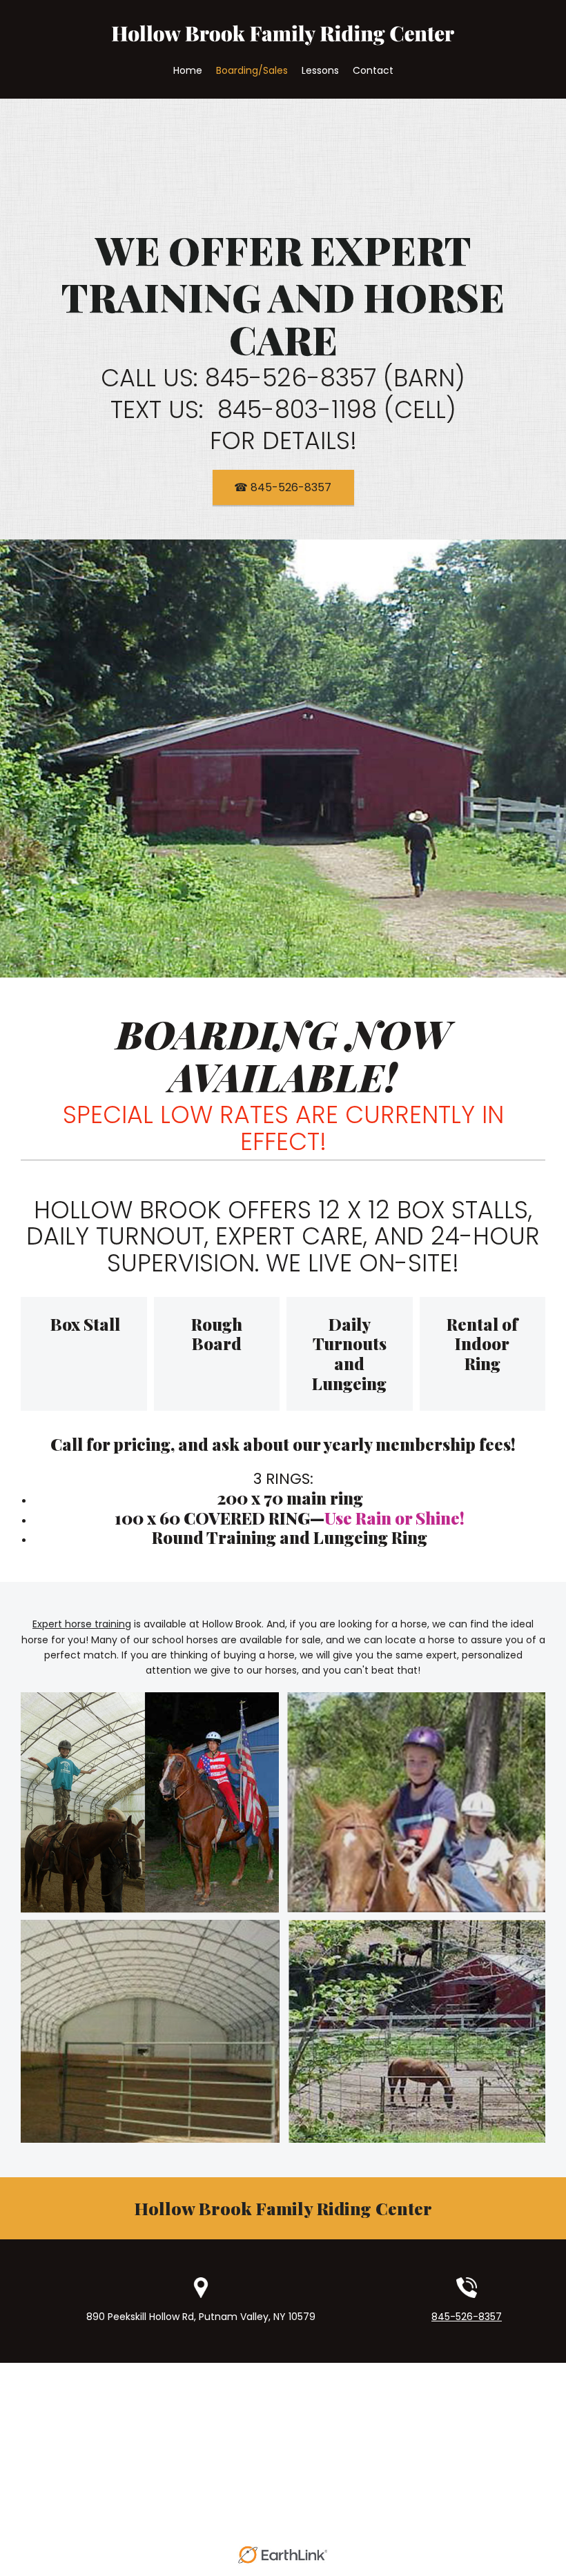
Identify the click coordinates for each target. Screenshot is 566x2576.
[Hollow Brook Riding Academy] (283, 41)
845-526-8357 (467, 2317)
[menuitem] (188, 70)
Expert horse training (82, 1624)
